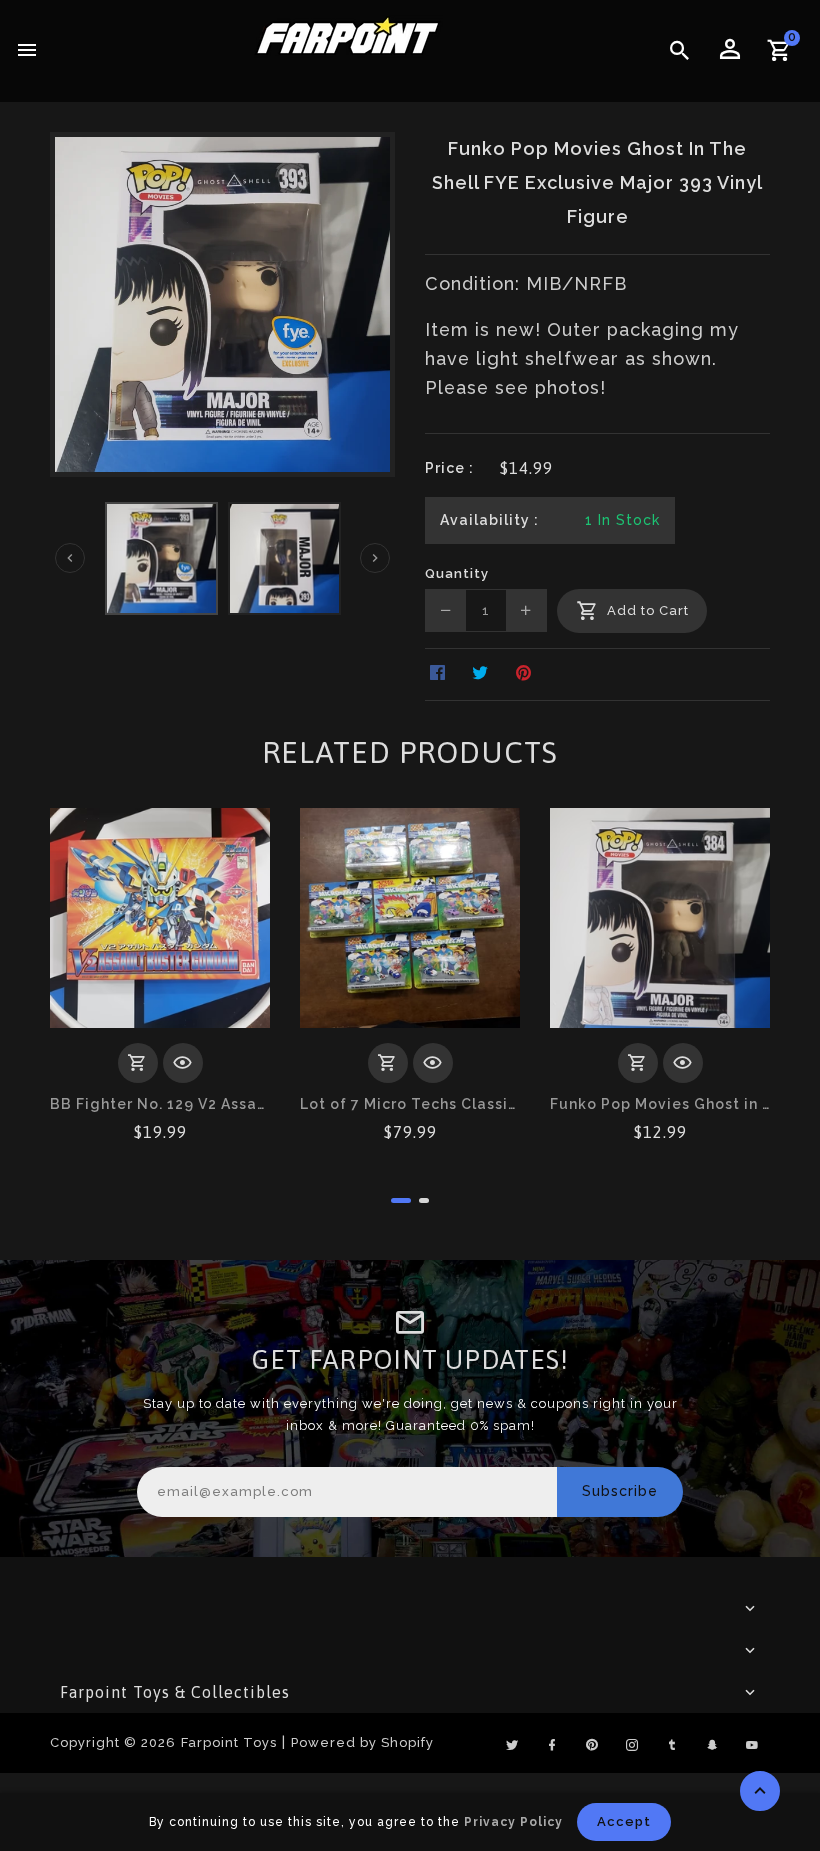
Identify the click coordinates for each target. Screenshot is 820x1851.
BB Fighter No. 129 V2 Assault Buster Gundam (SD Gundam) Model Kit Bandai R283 (160, 1104)
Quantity (457, 573)
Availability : (489, 520)
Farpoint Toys (229, 1742)
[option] (161, 558)
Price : (449, 468)
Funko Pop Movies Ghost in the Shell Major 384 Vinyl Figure (660, 1104)
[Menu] (27, 51)
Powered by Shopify (362, 1742)
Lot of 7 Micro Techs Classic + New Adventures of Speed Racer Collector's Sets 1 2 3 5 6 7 (410, 1104)
